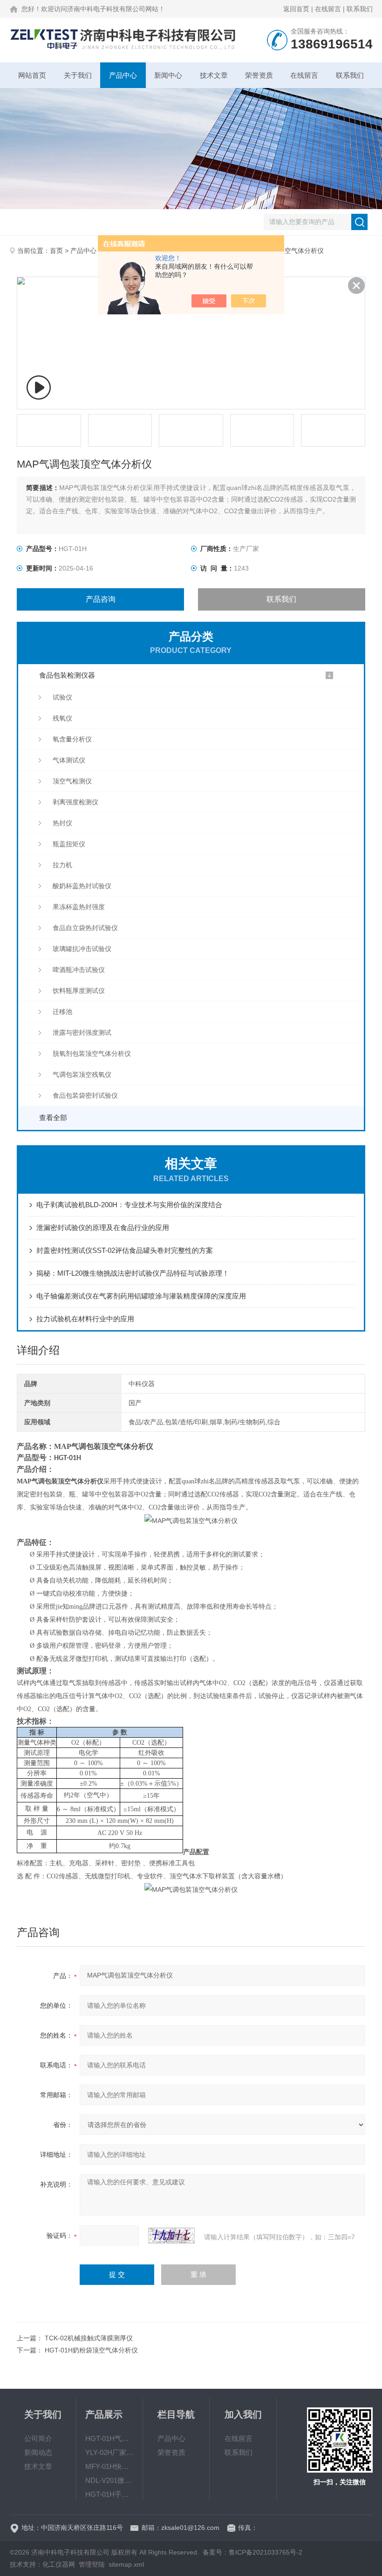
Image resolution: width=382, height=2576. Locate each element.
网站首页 (32, 75)
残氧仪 (62, 718)
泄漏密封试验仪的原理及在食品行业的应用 (103, 1227)
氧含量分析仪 (72, 739)
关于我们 (78, 75)
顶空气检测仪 (72, 781)
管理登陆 (92, 2564)
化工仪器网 (59, 2564)
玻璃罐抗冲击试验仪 (82, 949)
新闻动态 (38, 2452)
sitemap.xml (126, 2564)
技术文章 (214, 75)
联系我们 (360, 9)
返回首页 (296, 9)
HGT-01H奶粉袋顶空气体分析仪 (91, 2350)
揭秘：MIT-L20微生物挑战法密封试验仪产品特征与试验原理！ (133, 1273)
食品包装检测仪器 (67, 675)
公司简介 (38, 2438)
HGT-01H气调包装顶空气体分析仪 (110, 2438)
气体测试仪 (69, 760)
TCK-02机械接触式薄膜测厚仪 (89, 2338)
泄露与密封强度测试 (82, 1033)
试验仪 (62, 697)
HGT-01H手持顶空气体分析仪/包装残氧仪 (110, 2494)
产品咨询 (101, 599)
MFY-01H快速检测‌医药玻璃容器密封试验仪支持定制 (110, 2466)
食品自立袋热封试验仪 (85, 928)
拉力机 (62, 865)
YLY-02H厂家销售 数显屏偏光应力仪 (110, 2452)
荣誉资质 (259, 75)
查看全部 (53, 1118)
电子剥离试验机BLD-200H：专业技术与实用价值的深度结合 (129, 1205)
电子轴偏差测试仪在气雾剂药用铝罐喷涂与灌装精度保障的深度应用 (141, 1296)
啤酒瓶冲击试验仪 (79, 970)
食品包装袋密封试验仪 (85, 1095)
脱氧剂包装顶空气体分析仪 (92, 1054)
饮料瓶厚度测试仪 (79, 991)
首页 (56, 251)
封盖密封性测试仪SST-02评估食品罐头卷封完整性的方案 (125, 1250)
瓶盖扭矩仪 (69, 844)
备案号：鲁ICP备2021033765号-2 (252, 2552)
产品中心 (123, 75)
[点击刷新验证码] (171, 2236)
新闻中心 (168, 75)
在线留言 (328, 9)
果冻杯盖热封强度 (79, 907)
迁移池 (62, 1012)
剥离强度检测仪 (75, 802)
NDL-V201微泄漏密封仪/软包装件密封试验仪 (110, 2480)
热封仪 (62, 823)
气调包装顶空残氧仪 (82, 1074)
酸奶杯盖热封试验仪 (82, 886)
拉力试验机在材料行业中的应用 (85, 1319)
